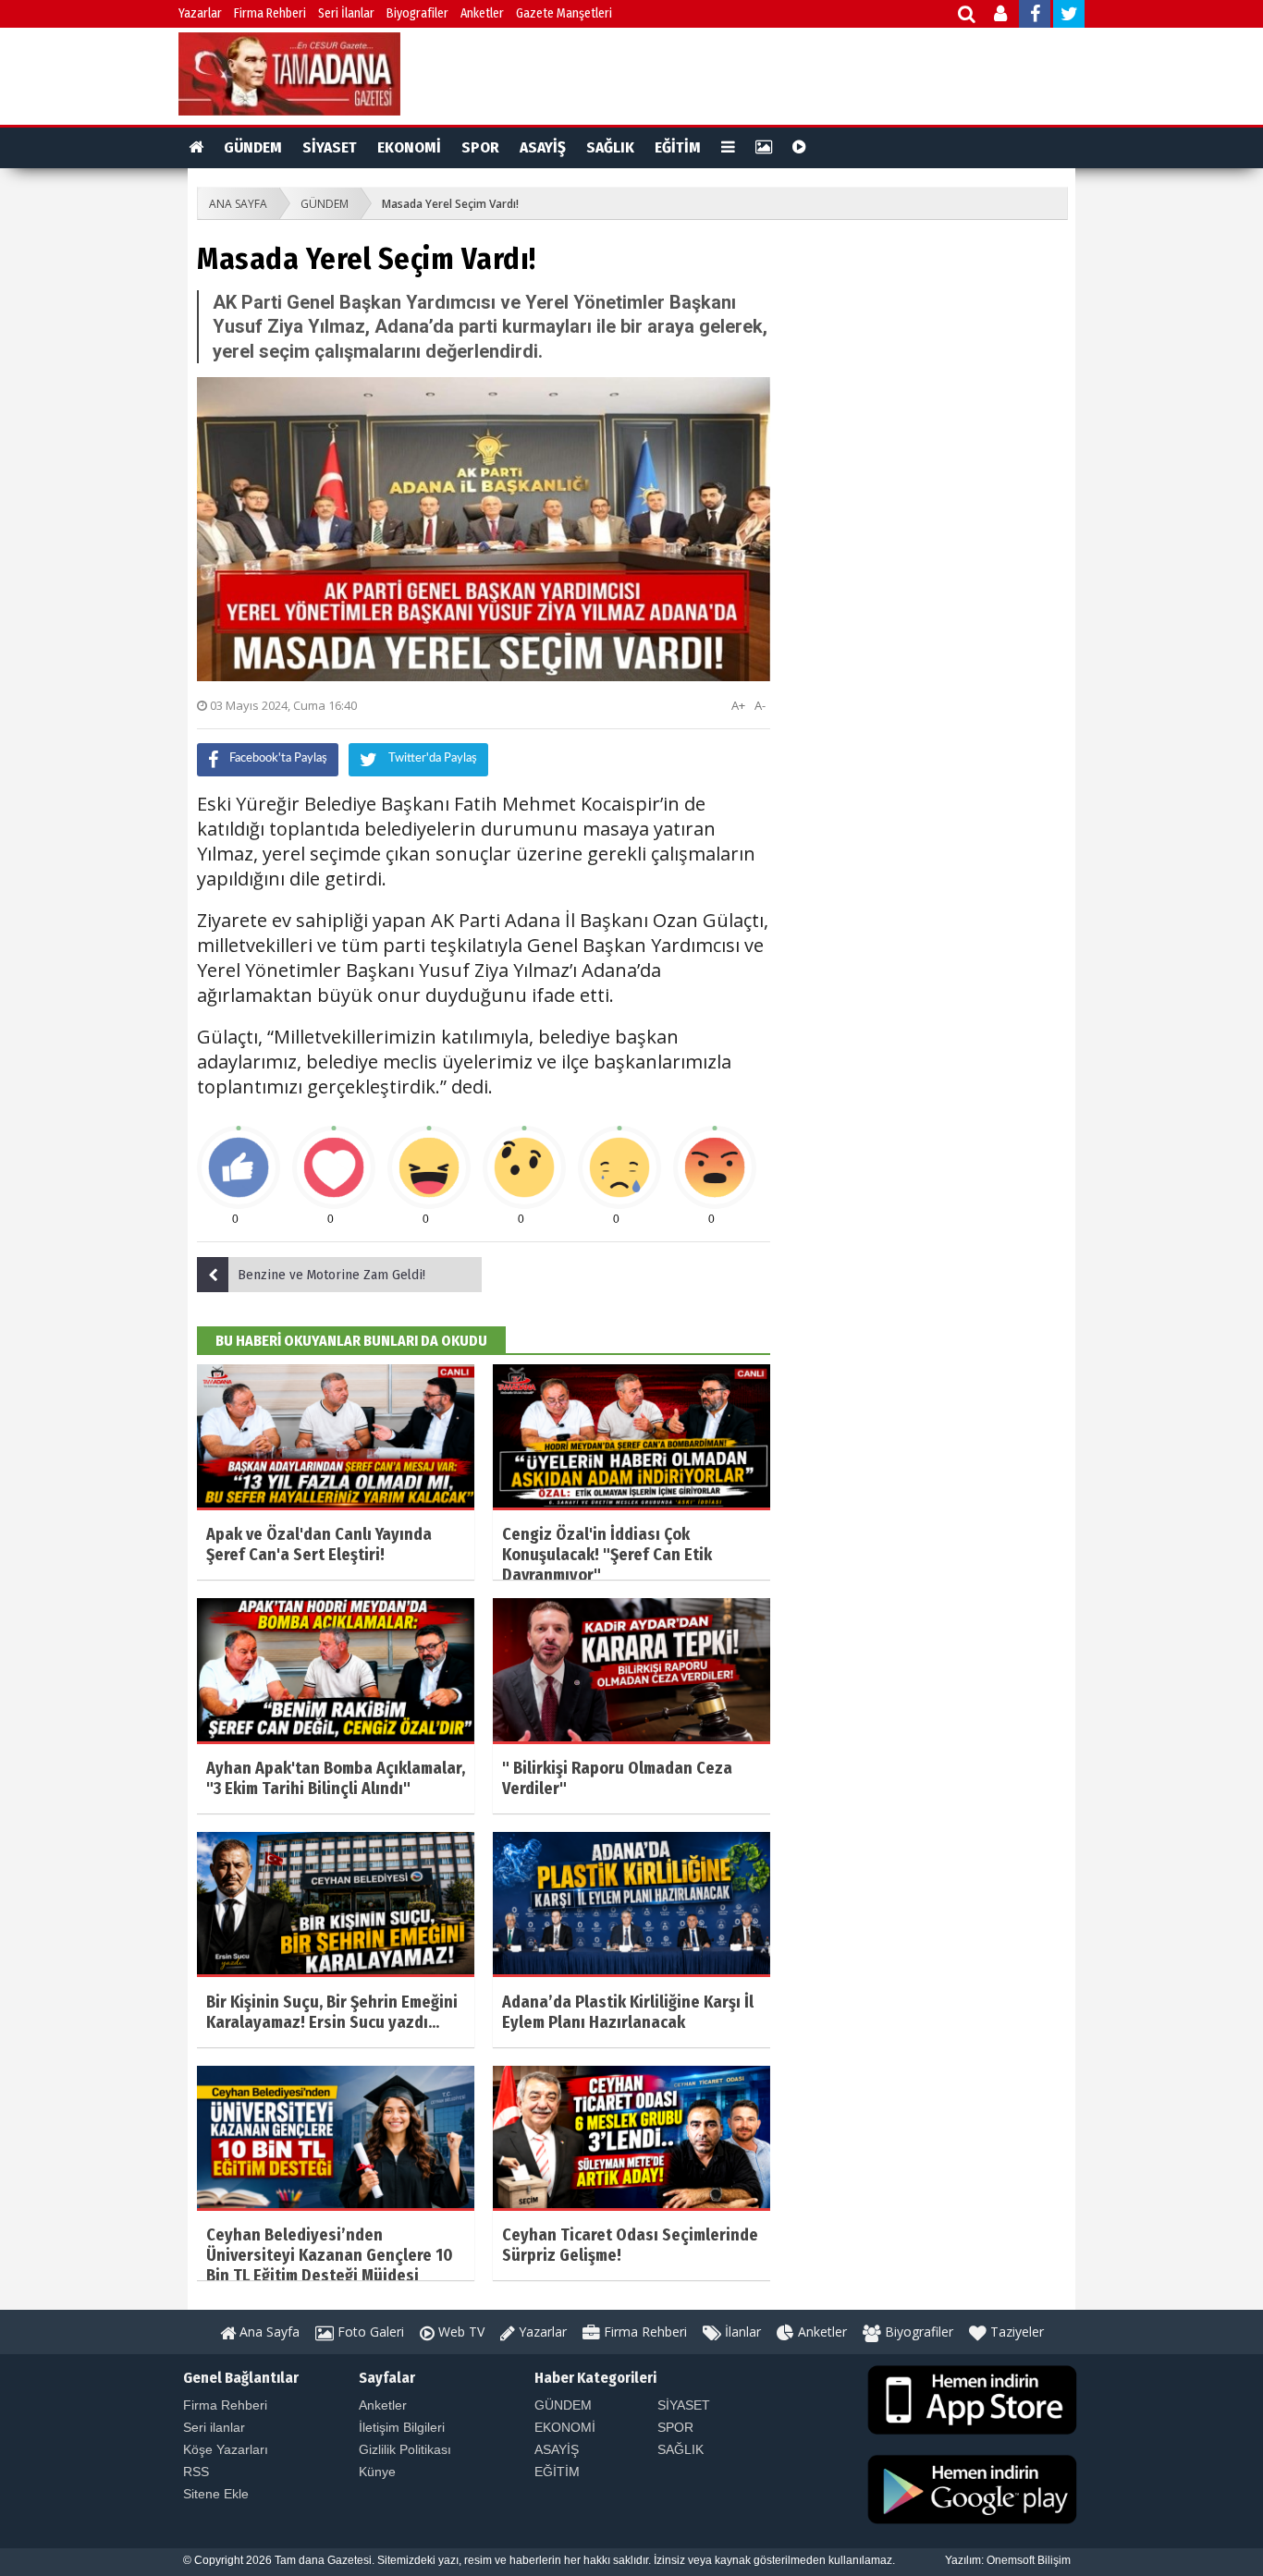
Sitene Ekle (216, 2494)
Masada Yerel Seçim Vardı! (450, 204)
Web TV (460, 2332)
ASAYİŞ (543, 147)
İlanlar (741, 2332)
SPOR (480, 147)
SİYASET (330, 147)
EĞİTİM (678, 147)
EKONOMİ (409, 147)
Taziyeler (1015, 2332)
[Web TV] (799, 148)
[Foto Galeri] (764, 148)
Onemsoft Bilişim (1029, 2560)
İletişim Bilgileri (402, 2427)
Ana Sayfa (268, 2332)
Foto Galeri (369, 2332)
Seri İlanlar (346, 13)
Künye (377, 2472)
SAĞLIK (610, 147)
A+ (738, 705)
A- (760, 705)
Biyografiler (417, 13)
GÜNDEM (253, 147)
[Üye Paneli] (1002, 16)
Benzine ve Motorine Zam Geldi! (331, 1275)
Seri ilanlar (214, 2427)
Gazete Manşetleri (564, 13)
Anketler (482, 13)
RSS (196, 2472)
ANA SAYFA (238, 204)
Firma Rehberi (270, 13)
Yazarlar (200, 13)
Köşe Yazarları (226, 2449)
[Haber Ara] (968, 16)
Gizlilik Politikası (405, 2449)
